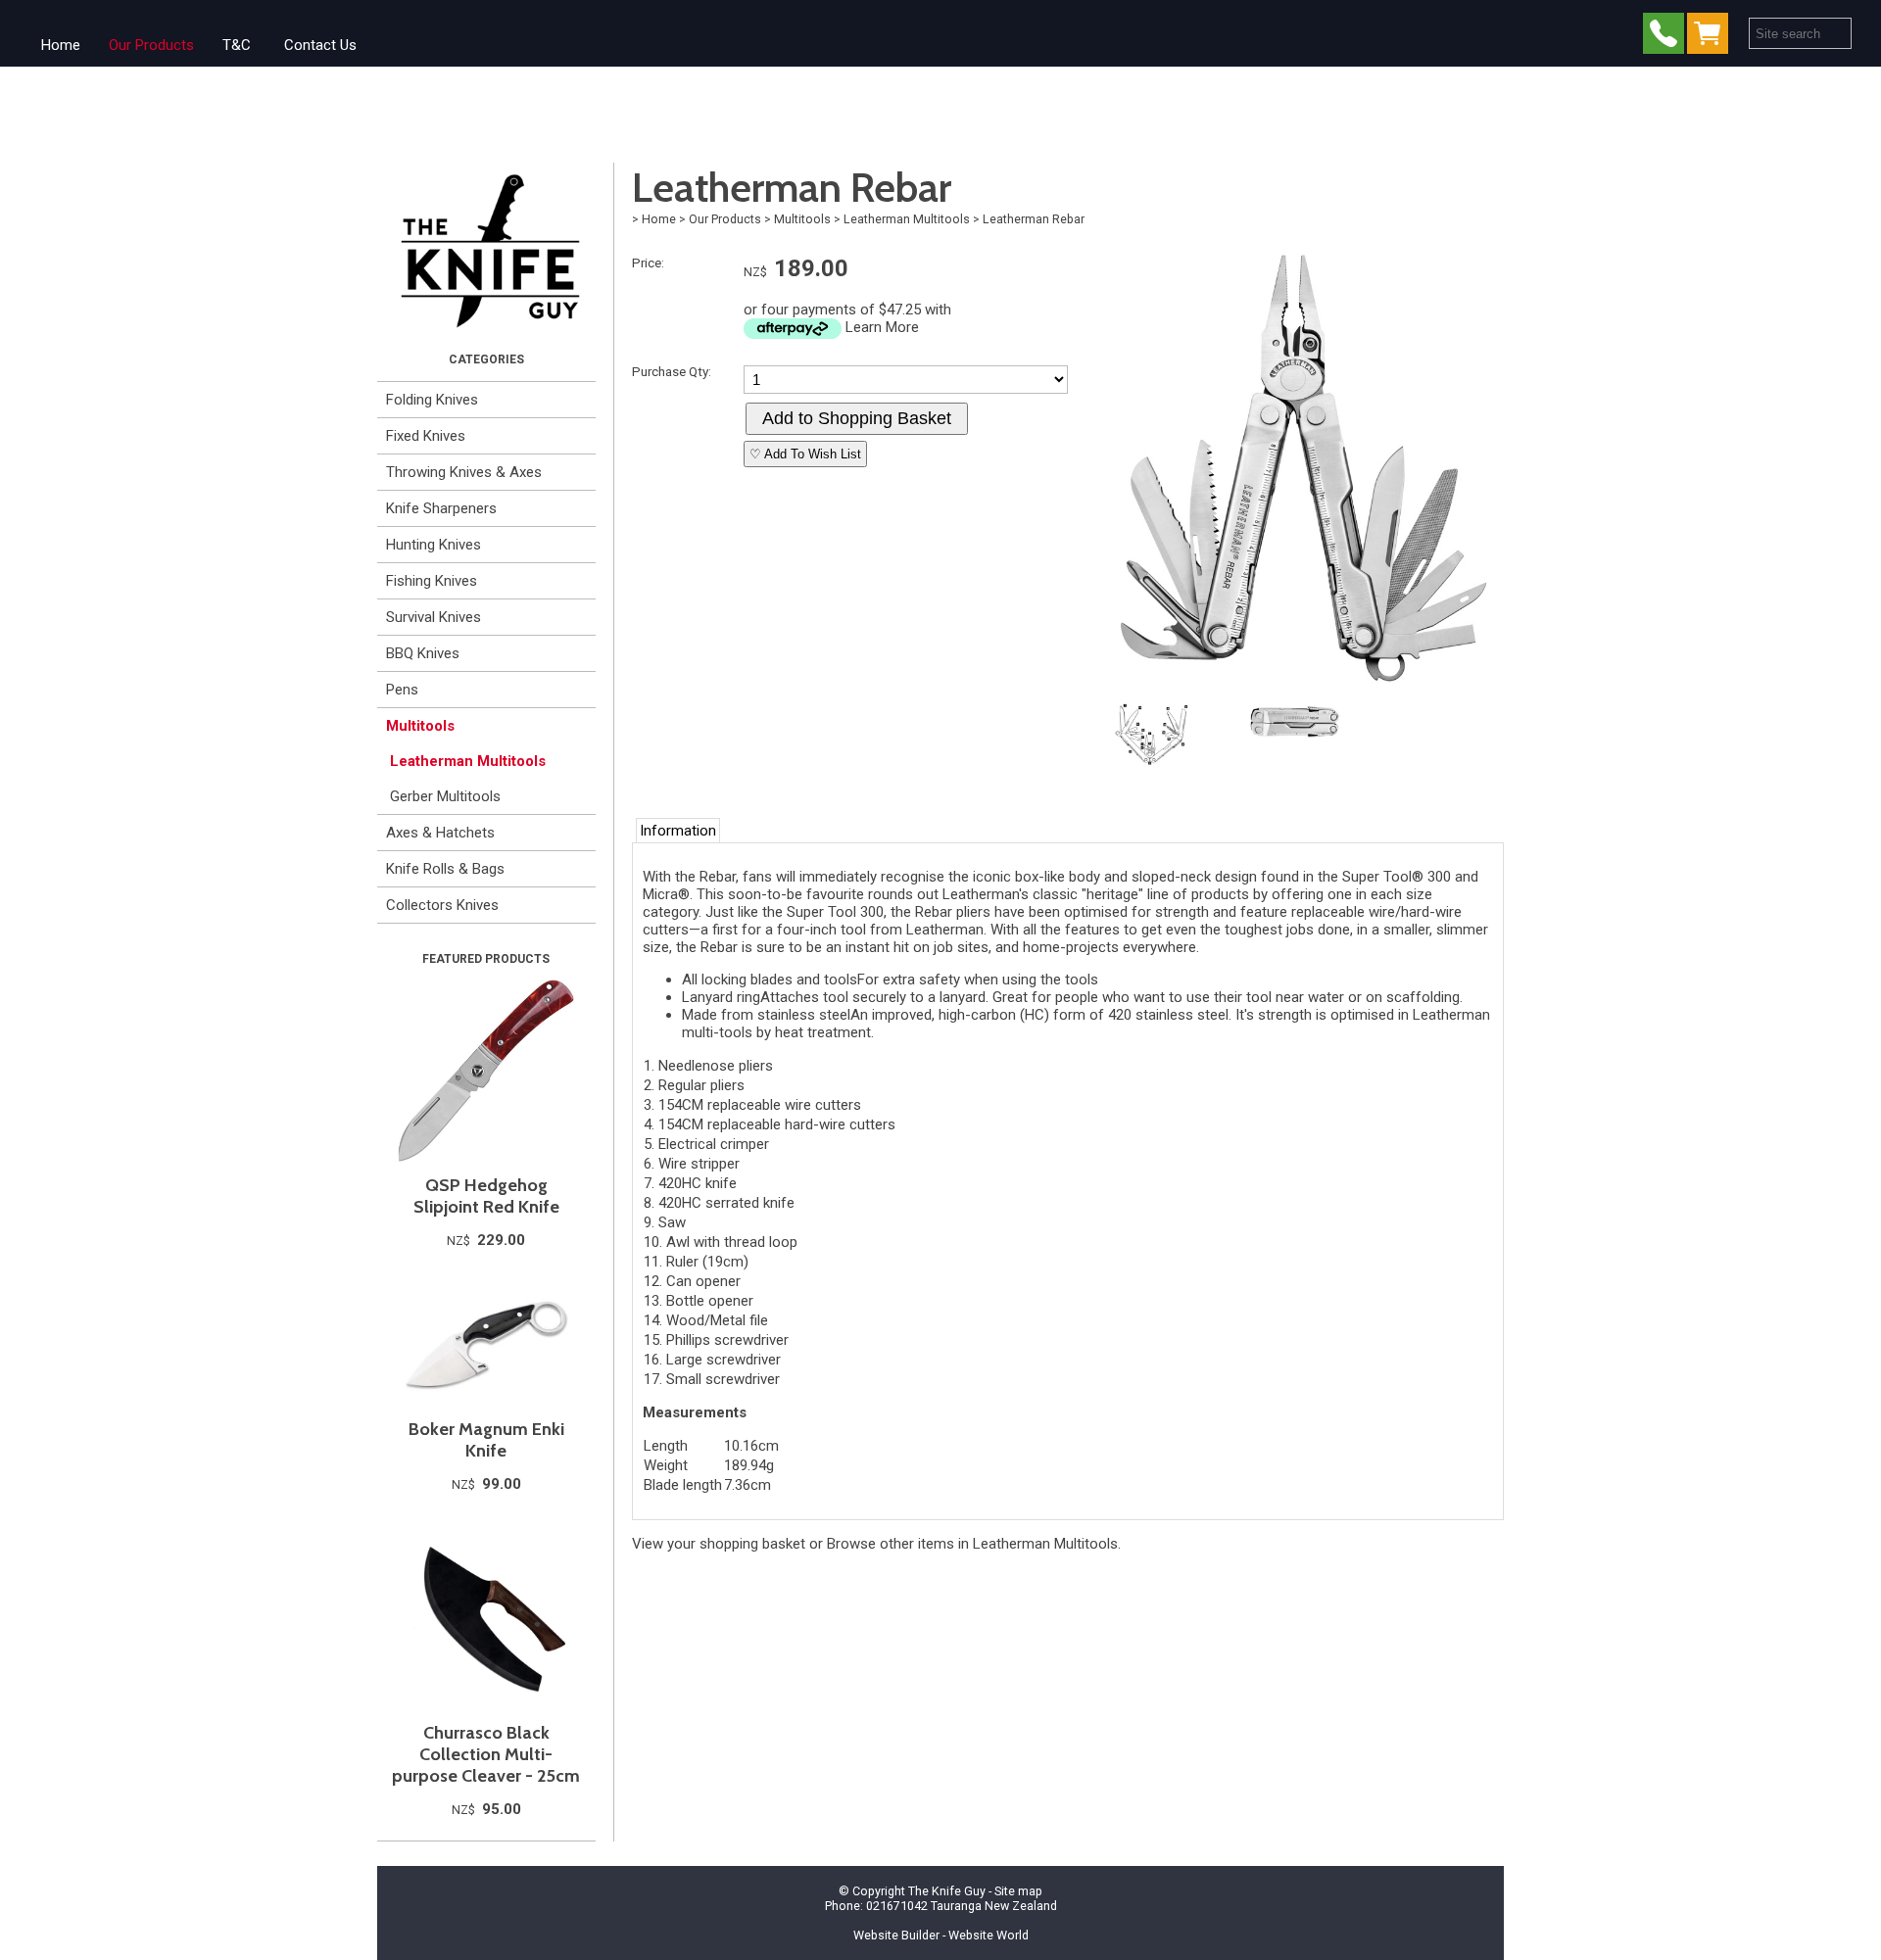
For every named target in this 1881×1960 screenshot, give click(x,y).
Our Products (151, 45)
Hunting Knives (434, 545)
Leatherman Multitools (468, 761)
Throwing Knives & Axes (464, 472)
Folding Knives (432, 400)
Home (61, 45)
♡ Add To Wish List (805, 454)
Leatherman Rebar (1034, 219)
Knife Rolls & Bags (445, 869)
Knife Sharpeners (441, 508)
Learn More (882, 327)
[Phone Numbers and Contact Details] (1664, 38)
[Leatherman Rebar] (1295, 689)
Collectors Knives (442, 905)
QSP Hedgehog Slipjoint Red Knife (486, 1196)
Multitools (420, 726)
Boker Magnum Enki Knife (486, 1440)
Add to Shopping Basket (857, 418)
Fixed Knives (426, 436)
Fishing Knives (432, 581)
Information (678, 831)
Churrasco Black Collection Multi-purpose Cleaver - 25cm (486, 1754)
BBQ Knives (423, 653)
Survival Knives (434, 617)
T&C (237, 45)
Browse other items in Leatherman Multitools (972, 1544)
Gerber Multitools (445, 796)
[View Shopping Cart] (1712, 38)
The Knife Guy (947, 1891)
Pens (402, 690)
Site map (1018, 1891)
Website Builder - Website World (941, 1935)
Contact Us (320, 45)
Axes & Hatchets (440, 833)
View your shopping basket (719, 1544)
